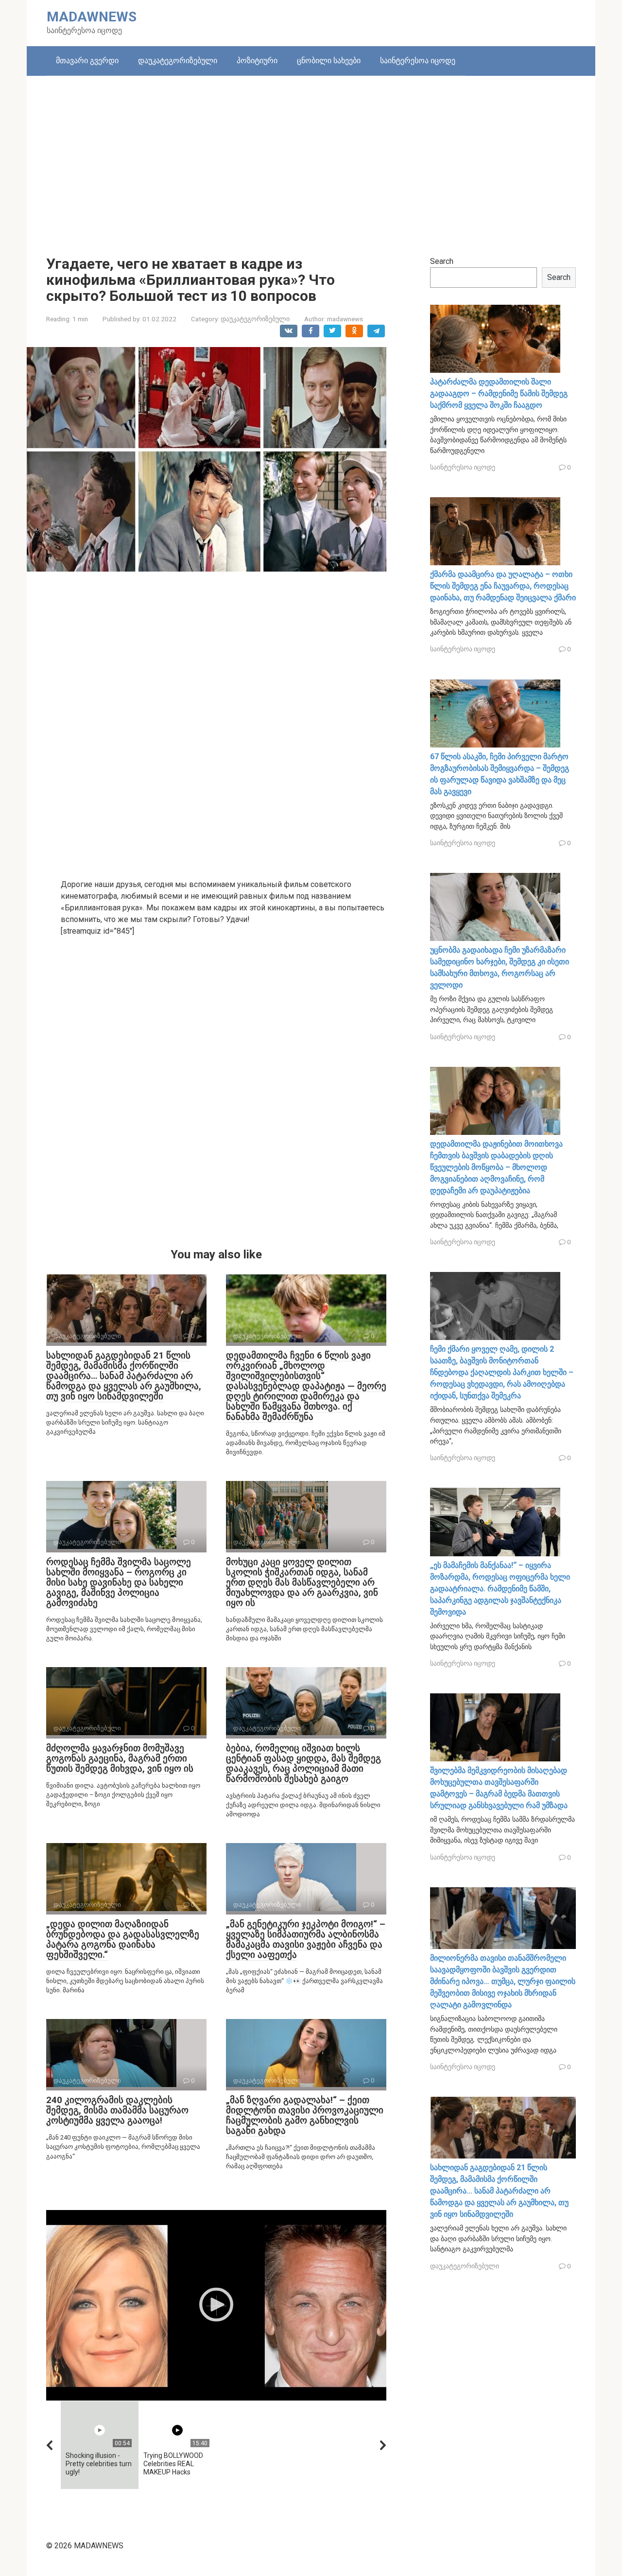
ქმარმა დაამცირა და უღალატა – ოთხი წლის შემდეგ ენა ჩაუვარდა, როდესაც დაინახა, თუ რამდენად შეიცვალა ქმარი (503, 586)
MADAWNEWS (92, 17)
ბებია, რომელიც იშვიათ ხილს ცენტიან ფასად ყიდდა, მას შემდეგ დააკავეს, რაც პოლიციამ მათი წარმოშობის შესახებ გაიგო (303, 1763)
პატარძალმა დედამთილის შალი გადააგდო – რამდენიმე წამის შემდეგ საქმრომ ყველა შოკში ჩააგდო (499, 393)
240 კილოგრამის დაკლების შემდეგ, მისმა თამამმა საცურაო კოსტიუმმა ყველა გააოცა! (117, 2110)
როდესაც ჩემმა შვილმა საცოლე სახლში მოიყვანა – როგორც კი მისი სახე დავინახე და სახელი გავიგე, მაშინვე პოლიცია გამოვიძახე (119, 1582)
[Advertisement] (311, 158)
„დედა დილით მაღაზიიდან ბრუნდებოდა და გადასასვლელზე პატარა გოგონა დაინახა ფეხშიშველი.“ (123, 1939)
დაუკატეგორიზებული (178, 61)
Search (442, 261)
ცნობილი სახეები (329, 61)
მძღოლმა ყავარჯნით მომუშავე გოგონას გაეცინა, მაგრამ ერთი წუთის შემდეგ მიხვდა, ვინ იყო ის (120, 1758)
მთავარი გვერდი (87, 61)
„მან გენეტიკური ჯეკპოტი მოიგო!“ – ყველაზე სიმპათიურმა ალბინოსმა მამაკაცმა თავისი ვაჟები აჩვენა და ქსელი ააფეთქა (306, 1939)
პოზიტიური (257, 61)
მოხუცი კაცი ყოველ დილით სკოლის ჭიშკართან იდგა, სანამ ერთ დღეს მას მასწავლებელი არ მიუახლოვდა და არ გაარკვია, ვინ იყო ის (302, 1582)
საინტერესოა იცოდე (418, 61)
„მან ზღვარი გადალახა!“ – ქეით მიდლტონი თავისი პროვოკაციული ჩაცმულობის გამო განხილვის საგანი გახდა (305, 2115)
